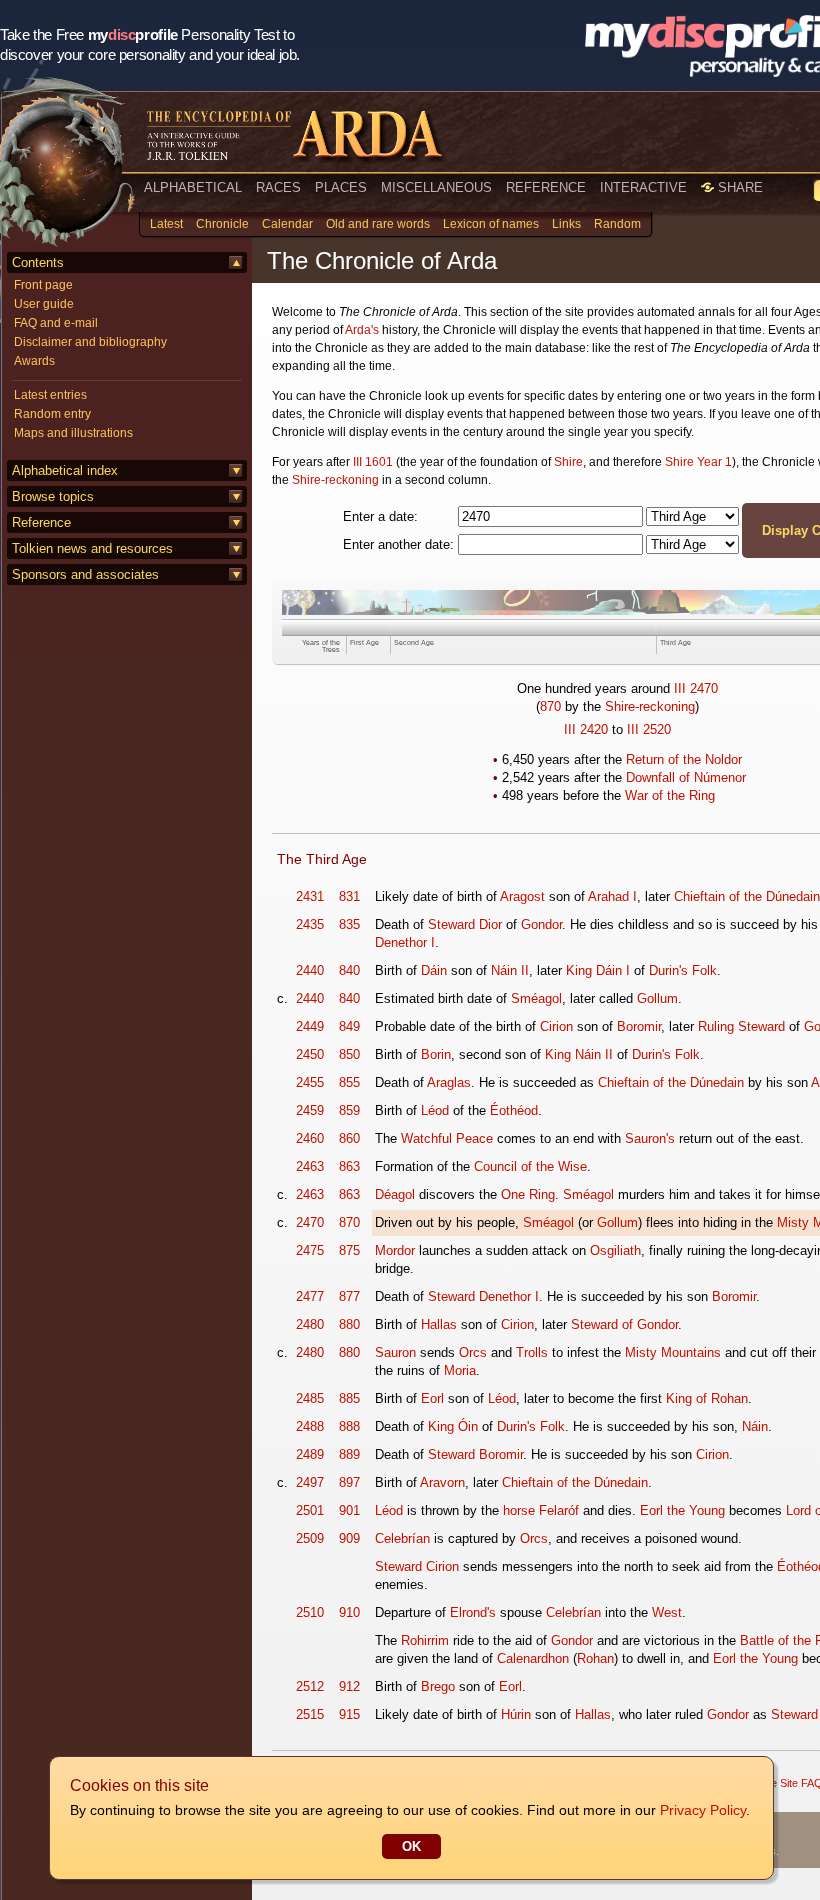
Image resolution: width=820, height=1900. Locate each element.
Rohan (595, 1658)
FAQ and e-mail (56, 323)
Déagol (395, 1194)
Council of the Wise (530, 1166)
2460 (310, 1138)
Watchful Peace (447, 1138)
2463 (310, 1166)
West (667, 1612)
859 (349, 1110)
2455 (310, 1082)
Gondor (541, 924)
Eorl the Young (682, 1510)
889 (349, 1454)
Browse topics (53, 496)
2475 (310, 1250)
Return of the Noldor (684, 759)
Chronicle (222, 224)
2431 (310, 896)
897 (349, 1482)
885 (349, 1398)
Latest (166, 224)
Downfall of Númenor (686, 777)
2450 (310, 1054)
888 (349, 1426)
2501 (310, 1510)
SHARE (738, 187)
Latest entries (50, 395)
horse (519, 1510)
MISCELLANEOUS (436, 187)
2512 (310, 1686)
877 (349, 1296)
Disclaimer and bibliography (90, 342)
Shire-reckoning (335, 480)
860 (349, 1138)
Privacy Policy (703, 1810)
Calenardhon (533, 1658)
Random (617, 224)
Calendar (287, 224)
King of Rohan (707, 1398)
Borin (436, 1054)
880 (349, 1324)
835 (349, 924)
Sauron (395, 1352)
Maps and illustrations (73, 433)
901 (349, 1510)
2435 (310, 924)
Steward (451, 924)
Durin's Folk (683, 970)
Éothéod (514, 1110)
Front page (43, 285)
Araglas (449, 1082)
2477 (310, 1296)
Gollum (657, 998)
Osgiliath (615, 1250)
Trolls (532, 1352)
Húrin (516, 1714)
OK (411, 1846)
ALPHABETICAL (193, 187)
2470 (704, 688)
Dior (490, 924)
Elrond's (473, 1612)
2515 (310, 1714)
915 (349, 1714)
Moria (460, 1370)
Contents (38, 262)
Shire (568, 462)
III (680, 688)
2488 (310, 1426)
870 (550, 706)
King (579, 970)
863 (349, 1166)
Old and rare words (378, 224)
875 (349, 1250)
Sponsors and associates (85, 574)
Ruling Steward (741, 1026)
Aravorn (442, 1482)
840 (349, 970)
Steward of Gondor (624, 1324)
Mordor (395, 1250)
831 (349, 896)
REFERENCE (546, 187)
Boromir (639, 1026)
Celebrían (402, 1538)
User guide (44, 304)
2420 (594, 729)
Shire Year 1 (698, 462)
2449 (310, 1026)
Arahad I (612, 896)
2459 (310, 1110)
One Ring (528, 1194)
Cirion (556, 1026)
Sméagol (536, 998)
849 (349, 1026)
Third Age (675, 642)
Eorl (432, 1398)
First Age (364, 642)
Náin (755, 1426)
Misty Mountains (673, 1352)
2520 (657, 729)
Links (566, 224)
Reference (41, 522)
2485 (310, 1398)
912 (349, 1686)
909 (349, 1538)
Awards (34, 361)
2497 (310, 1482)
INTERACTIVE (643, 187)
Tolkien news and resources (92, 548)
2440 (310, 970)
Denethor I (405, 942)
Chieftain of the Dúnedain (747, 896)
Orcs (473, 1352)
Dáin (434, 970)
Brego (438, 1686)
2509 (310, 1538)
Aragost (522, 896)
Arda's (362, 330)
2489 (310, 1454)
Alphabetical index (65, 470)
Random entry (52, 414)
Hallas (439, 1324)
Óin (468, 1426)
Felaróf (559, 1510)
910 (349, 1612)
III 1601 (373, 462)
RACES (278, 187)
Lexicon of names (491, 224)
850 (349, 1054)
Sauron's (650, 1138)
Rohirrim (425, 1640)
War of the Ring (670, 795)
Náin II (510, 970)
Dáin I (613, 970)
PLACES (341, 187)
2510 (310, 1612)
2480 (310, 1324)
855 (349, 1082)
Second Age (414, 642)
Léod (435, 1110)
